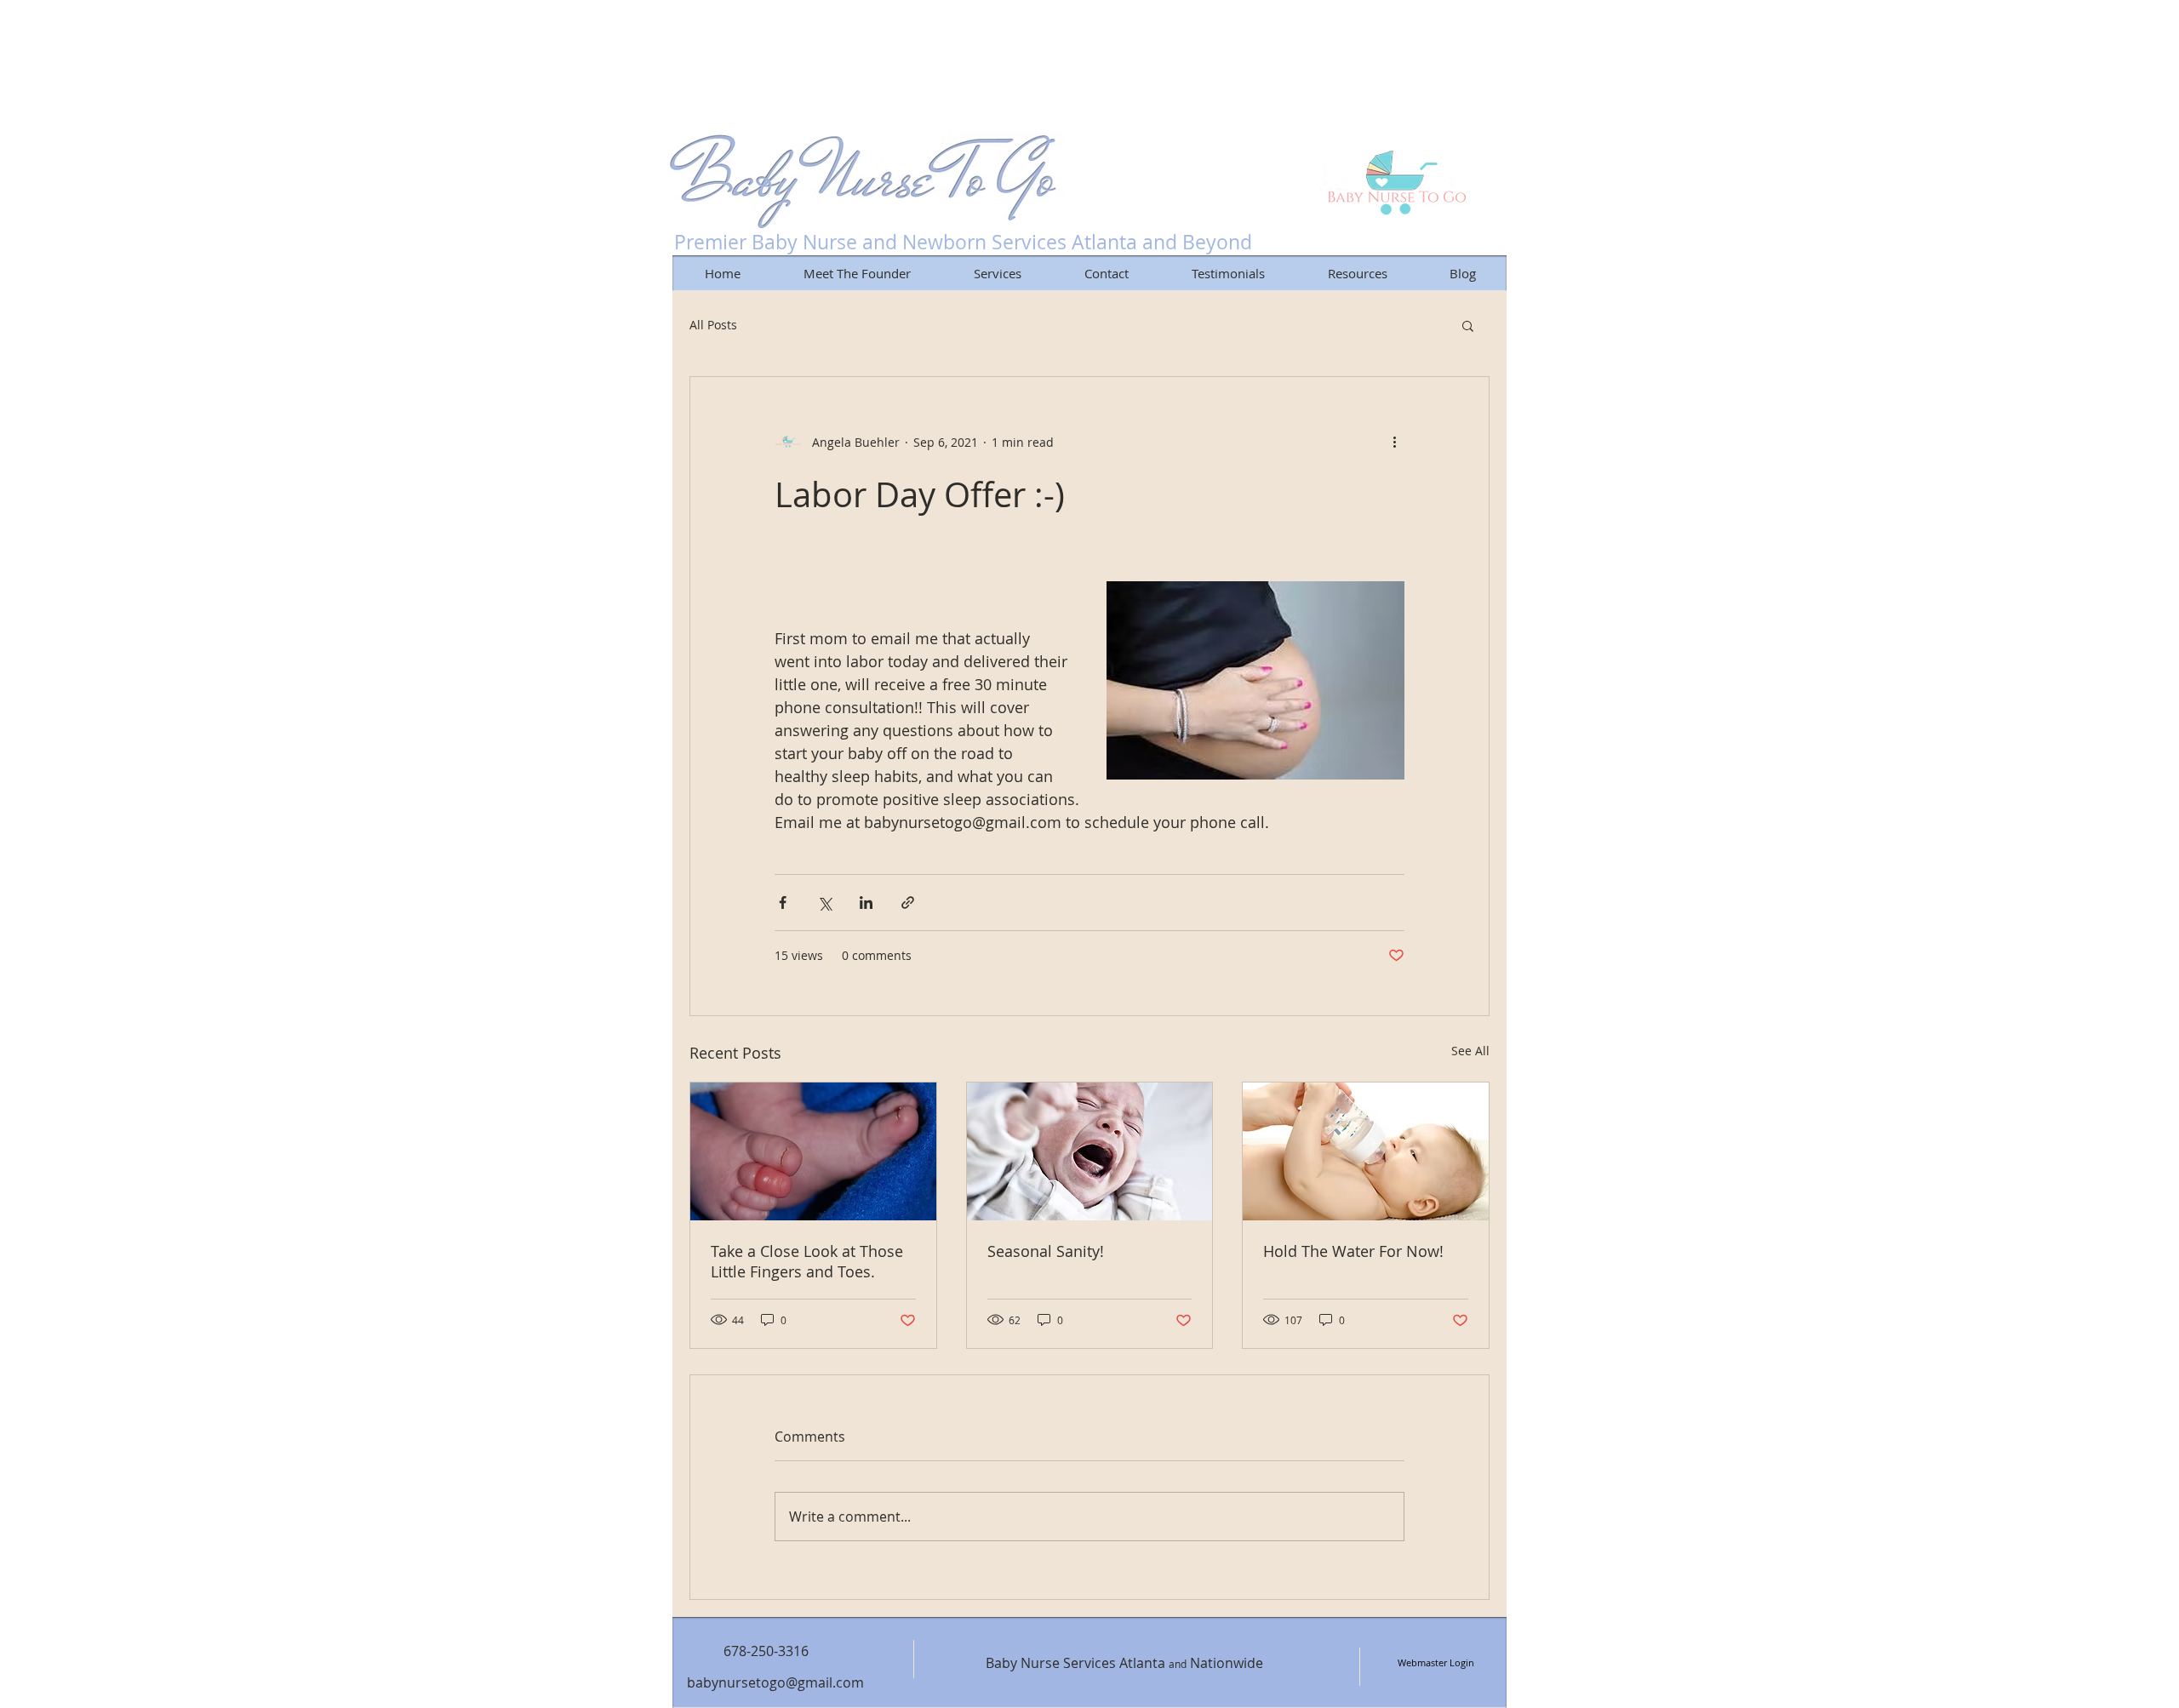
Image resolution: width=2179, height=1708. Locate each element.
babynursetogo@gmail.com (775, 1682)
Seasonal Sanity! (1046, 1251)
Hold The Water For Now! (1353, 1251)
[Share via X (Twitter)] (824, 903)
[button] (1468, 325)
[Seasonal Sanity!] (1090, 1151)
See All (1470, 1051)
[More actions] (1394, 442)
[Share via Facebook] (783, 903)
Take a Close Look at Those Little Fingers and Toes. (807, 1261)
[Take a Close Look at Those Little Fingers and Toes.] (813, 1151)
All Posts (713, 325)
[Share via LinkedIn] (866, 903)
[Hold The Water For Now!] (1366, 1151)
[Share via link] (908, 903)
